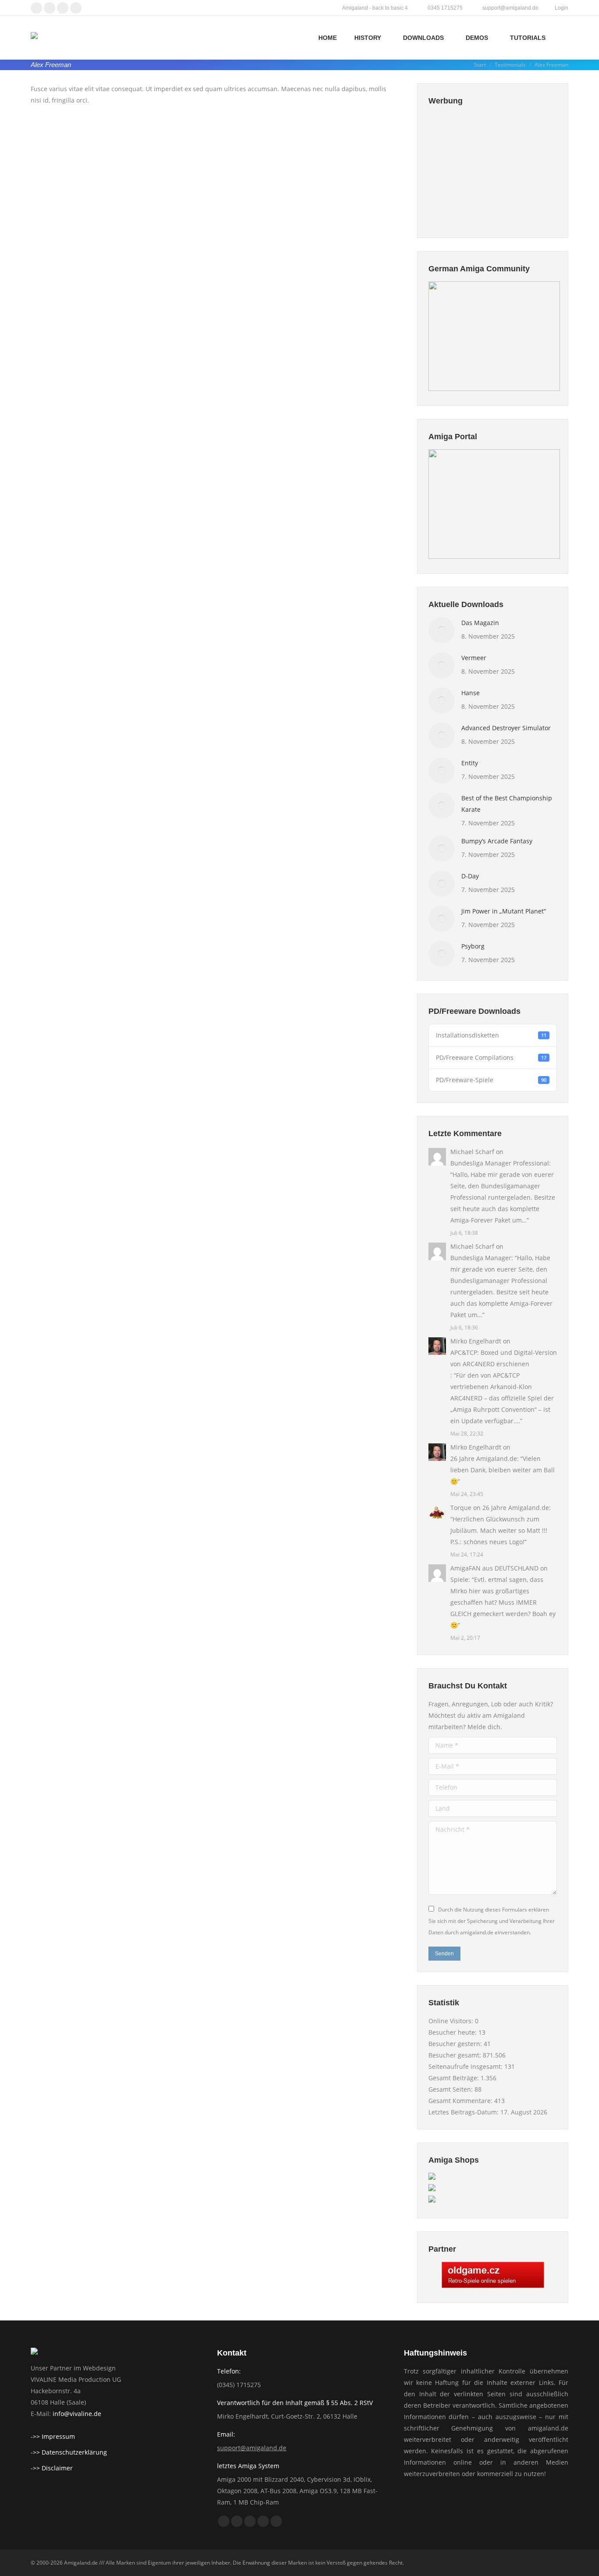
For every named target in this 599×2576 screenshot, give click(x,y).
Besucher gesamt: (456, 2055)
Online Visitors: (452, 2021)
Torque (461, 1508)
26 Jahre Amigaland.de (484, 1459)
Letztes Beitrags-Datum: (464, 2112)
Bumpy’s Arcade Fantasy (497, 841)
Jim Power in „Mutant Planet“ (504, 911)
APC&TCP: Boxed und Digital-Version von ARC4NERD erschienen (504, 1358)
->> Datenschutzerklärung (69, 2452)
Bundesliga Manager (481, 1258)
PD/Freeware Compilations (491, 1057)
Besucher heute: (453, 2032)
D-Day (470, 876)
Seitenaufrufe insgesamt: (466, 2066)
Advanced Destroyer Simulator (506, 728)
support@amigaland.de (252, 2448)
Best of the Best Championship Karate (507, 804)
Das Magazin (480, 623)
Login (562, 8)
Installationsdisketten (491, 1035)
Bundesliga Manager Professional (500, 1163)
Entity (470, 763)
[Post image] (442, 630)
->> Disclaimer (52, 2468)
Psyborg (473, 946)
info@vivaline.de (77, 2414)
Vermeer (474, 658)
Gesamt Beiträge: (455, 2078)
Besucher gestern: (456, 2044)
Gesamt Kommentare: (461, 2101)
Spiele (459, 1579)
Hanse (471, 693)
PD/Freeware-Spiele (491, 1080)
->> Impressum (53, 2436)
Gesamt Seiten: (451, 2089)
